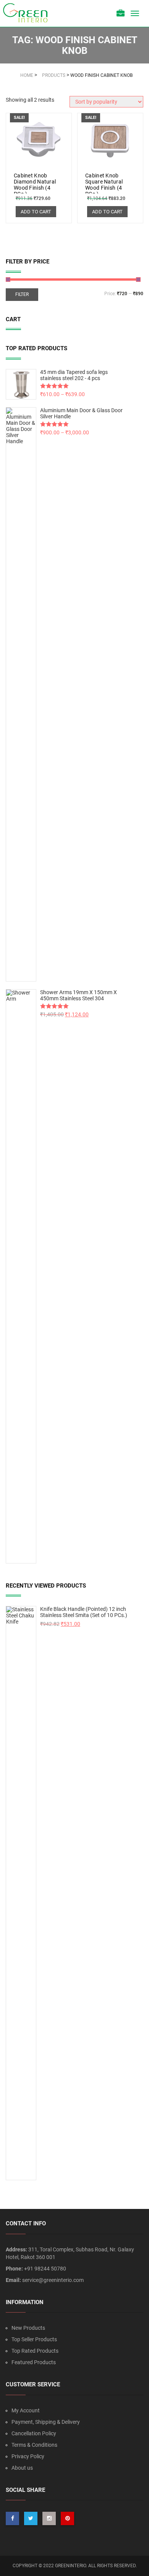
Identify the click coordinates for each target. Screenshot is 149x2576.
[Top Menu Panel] (121, 14)
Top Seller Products (34, 2339)
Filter (22, 294)
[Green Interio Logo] (29, 13)
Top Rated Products (35, 2351)
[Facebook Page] (12, 2518)
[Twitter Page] (31, 2518)
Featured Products (34, 2362)
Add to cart (36, 212)
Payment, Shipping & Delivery (46, 2422)
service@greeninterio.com (53, 2280)
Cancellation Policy (34, 2433)
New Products (28, 2328)
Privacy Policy (28, 2456)
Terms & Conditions (34, 2445)
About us (22, 2468)
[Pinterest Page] (67, 2518)
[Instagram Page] (49, 2518)
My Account (26, 2410)
